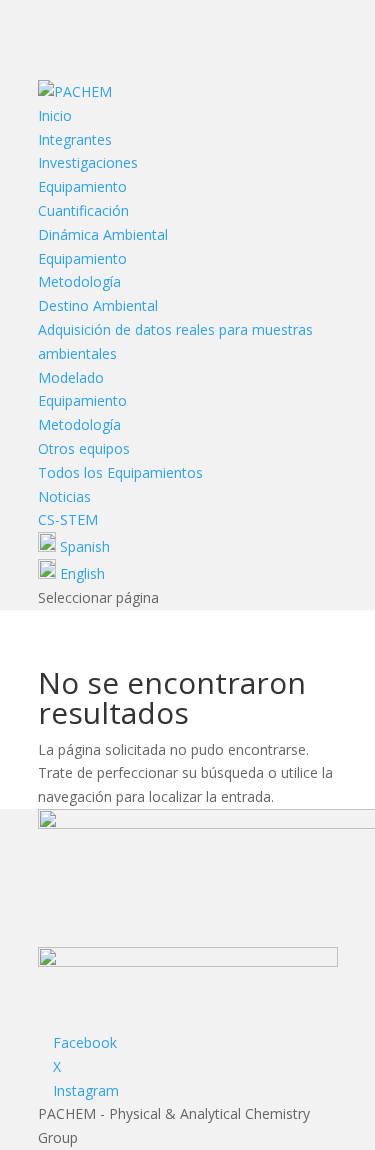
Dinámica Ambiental (103, 234)
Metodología (79, 281)
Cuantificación (83, 210)
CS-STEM (68, 519)
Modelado (71, 377)
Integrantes (75, 139)
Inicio (55, 115)
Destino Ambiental (98, 305)
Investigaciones (88, 162)
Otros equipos (84, 448)
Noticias (64, 496)
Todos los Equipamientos (120, 472)
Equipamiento (82, 186)
